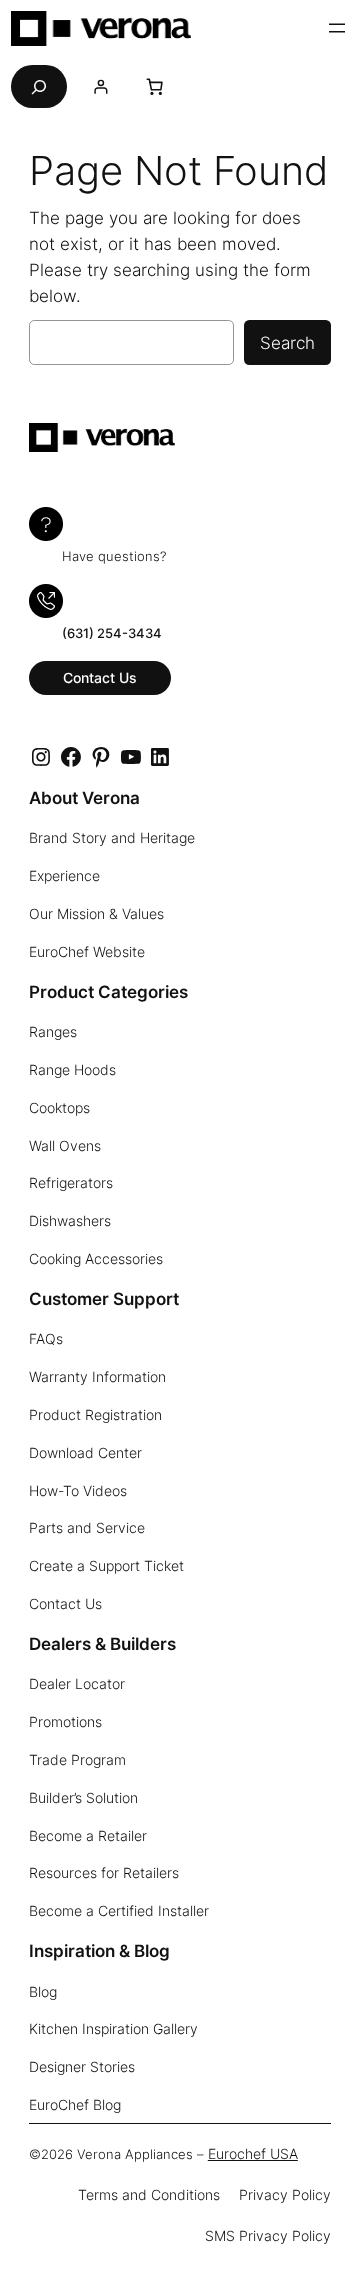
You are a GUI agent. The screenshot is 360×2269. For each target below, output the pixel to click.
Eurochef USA (253, 2153)
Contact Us (100, 677)
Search (287, 343)
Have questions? (114, 556)
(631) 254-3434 (112, 633)
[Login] (100, 86)
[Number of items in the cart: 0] (155, 87)
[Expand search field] (39, 86)
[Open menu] (337, 28)
